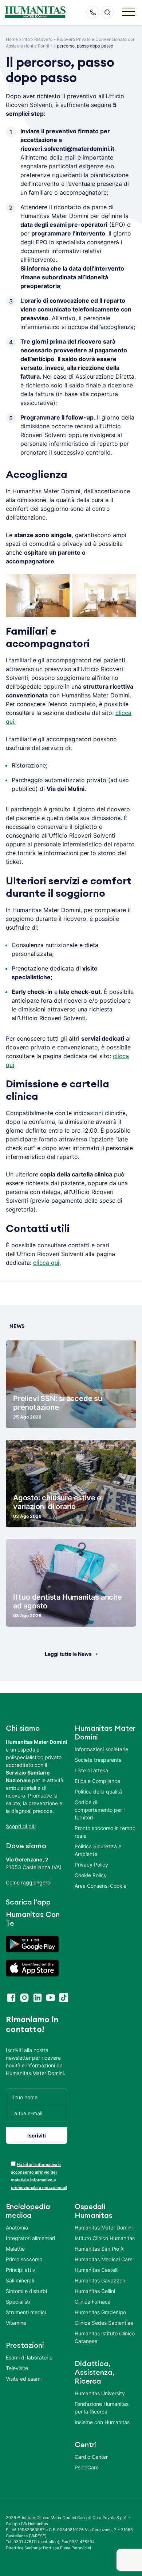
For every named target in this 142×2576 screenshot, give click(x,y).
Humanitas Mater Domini (104, 2228)
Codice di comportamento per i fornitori (100, 1810)
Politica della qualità (98, 1792)
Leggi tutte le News (68, 1654)
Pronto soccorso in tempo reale (105, 1832)
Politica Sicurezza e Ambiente (98, 1850)
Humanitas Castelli (96, 2270)
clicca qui (46, 1263)
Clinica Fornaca (93, 2302)
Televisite (17, 2368)
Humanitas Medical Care (104, 2260)
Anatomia (17, 2228)
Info (26, 39)
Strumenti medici (26, 2313)
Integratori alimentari (30, 2238)
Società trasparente (98, 1760)
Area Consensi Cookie (100, 1886)
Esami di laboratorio (29, 2358)
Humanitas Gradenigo (100, 2313)
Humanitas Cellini (95, 2291)
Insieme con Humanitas (102, 2422)
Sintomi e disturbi (26, 2291)
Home (12, 39)
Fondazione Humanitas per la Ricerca (102, 2408)
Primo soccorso (24, 2260)
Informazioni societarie (101, 1749)
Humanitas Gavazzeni (100, 2281)
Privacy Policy (91, 1865)
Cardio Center (91, 2457)
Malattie (15, 2249)
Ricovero (43, 39)
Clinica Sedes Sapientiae (104, 2323)
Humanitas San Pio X (99, 2249)
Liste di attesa (91, 1770)
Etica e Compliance (97, 1781)
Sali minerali (20, 2281)
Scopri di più (21, 1826)
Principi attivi (21, 2270)
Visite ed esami (24, 2379)
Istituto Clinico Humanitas (105, 2238)
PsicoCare (87, 2468)
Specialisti (18, 2302)
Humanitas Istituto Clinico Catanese (105, 2338)
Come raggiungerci (29, 1882)
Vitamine (16, 2323)
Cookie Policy (91, 1875)
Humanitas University (100, 2394)
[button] (129, 12)
